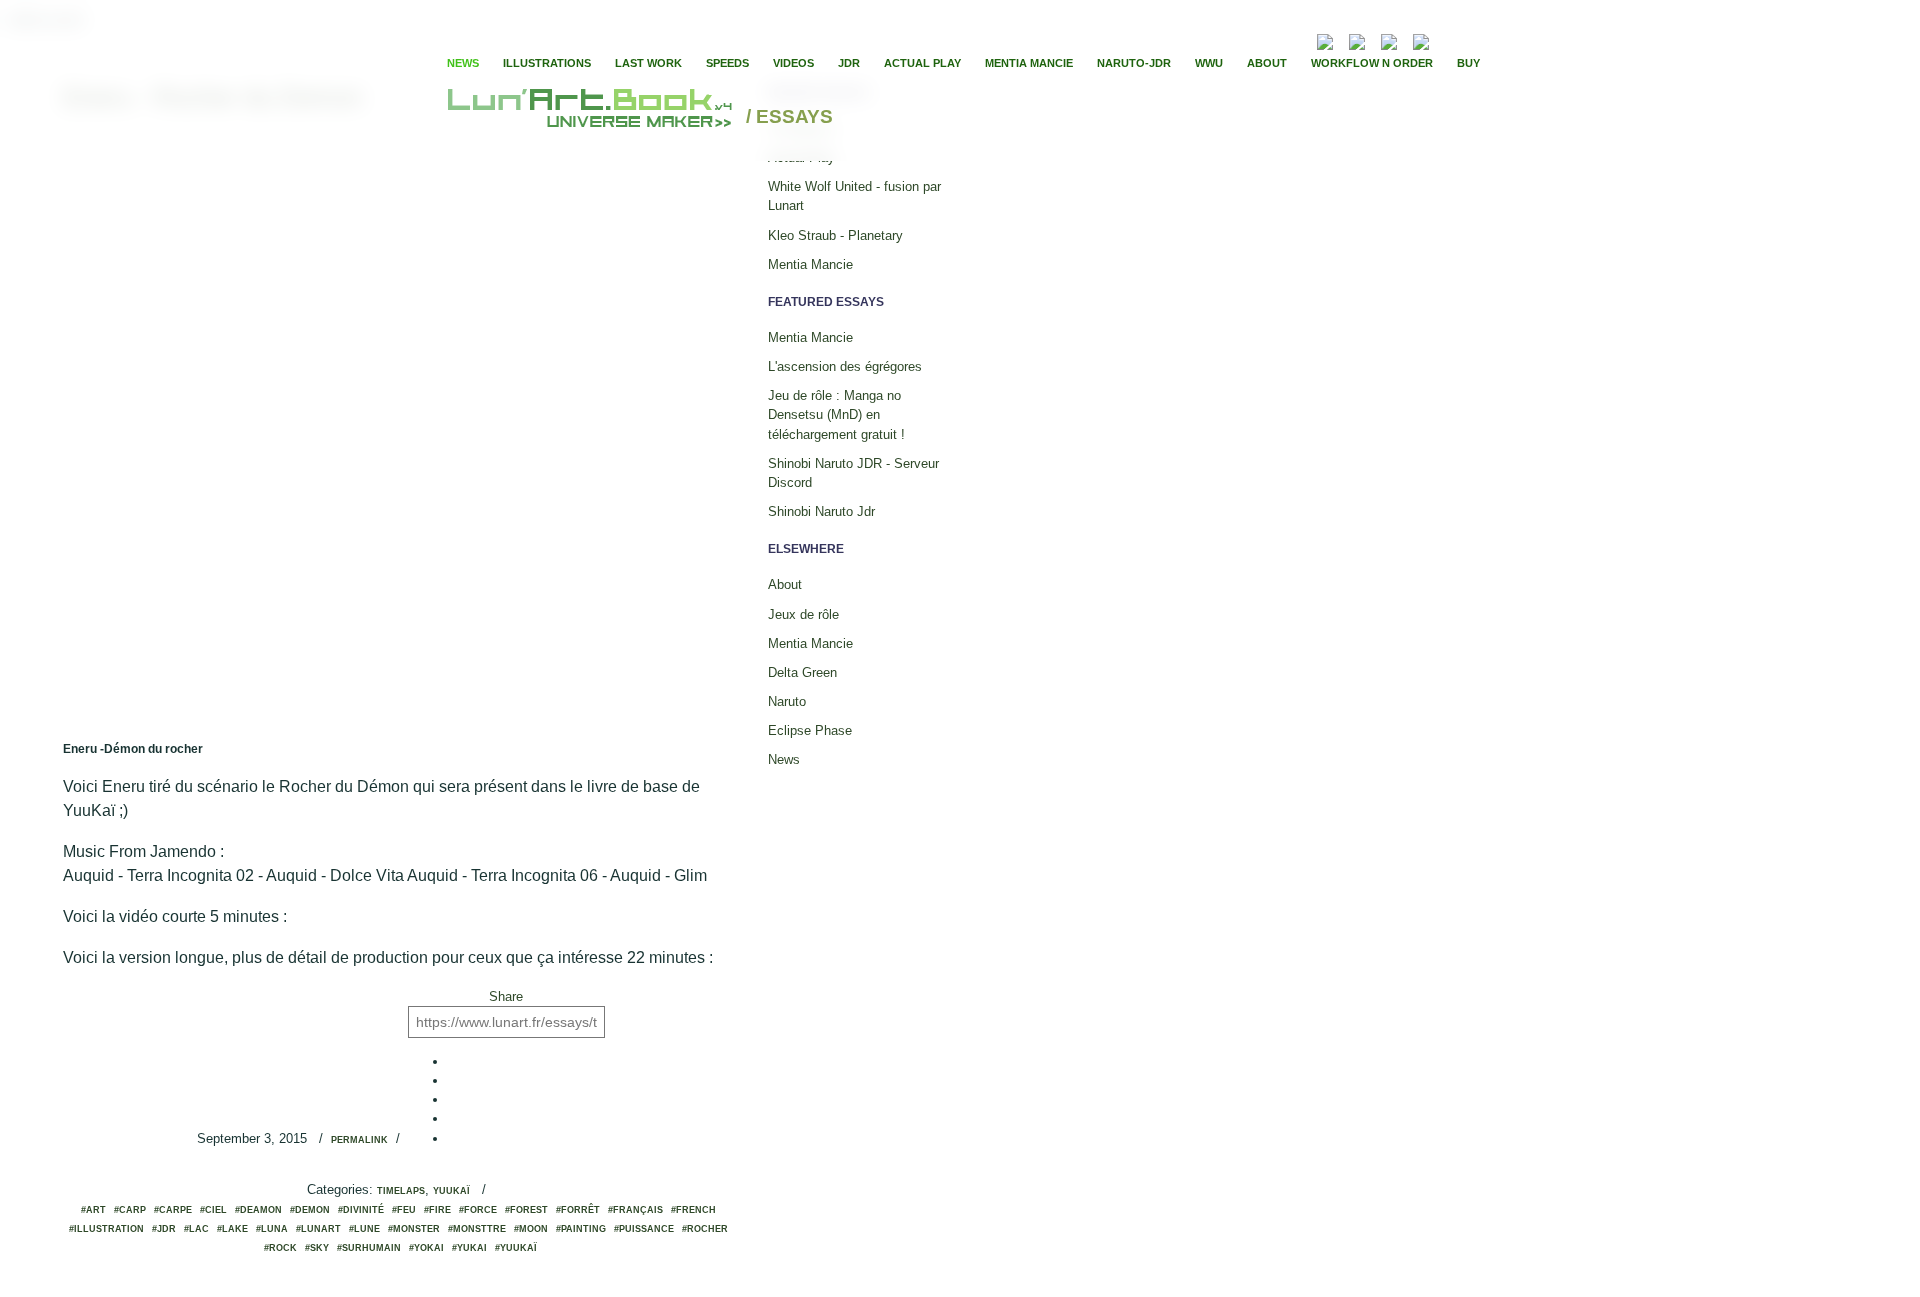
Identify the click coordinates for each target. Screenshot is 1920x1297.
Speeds (727, 63)
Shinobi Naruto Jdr (821, 511)
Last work (648, 63)
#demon (310, 1210)
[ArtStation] (1389, 39)
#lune (364, 1229)
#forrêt (578, 1210)
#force (478, 1210)
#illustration (106, 1229)
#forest (526, 1210)
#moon (531, 1229)
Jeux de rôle (803, 614)
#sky (317, 1248)
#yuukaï (516, 1248)
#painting (581, 1229)
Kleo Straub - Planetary (835, 235)
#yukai (469, 1248)
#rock (280, 1248)
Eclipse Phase (810, 730)
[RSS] (1295, 39)
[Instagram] (1421, 39)
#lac (196, 1229)
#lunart (318, 1229)
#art (93, 1210)
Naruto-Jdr (1134, 63)
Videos (793, 63)
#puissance (644, 1229)
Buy (1468, 63)
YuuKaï (451, 1191)
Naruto (787, 701)
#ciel (213, 1210)
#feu (404, 1210)
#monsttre (477, 1229)
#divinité (361, 1210)
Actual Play (922, 63)
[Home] (592, 117)
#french (693, 1210)
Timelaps (401, 1191)
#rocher (705, 1229)
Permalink (359, 1140)
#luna (272, 1229)
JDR (849, 63)
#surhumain (369, 1248)
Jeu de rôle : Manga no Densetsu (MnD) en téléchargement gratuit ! (836, 414)
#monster (414, 1229)
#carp (130, 1210)
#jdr (164, 1229)
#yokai (426, 1248)
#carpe (173, 1210)
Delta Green (802, 672)
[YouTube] (1450, 39)
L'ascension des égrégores (845, 366)
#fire (437, 1210)
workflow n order (1372, 63)
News (463, 63)
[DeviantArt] (1357, 39)
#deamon (258, 1210)
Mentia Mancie (1029, 63)
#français (635, 1210)
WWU (1209, 63)
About (1267, 63)
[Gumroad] (1325, 39)
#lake (232, 1229)
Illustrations (547, 63)
